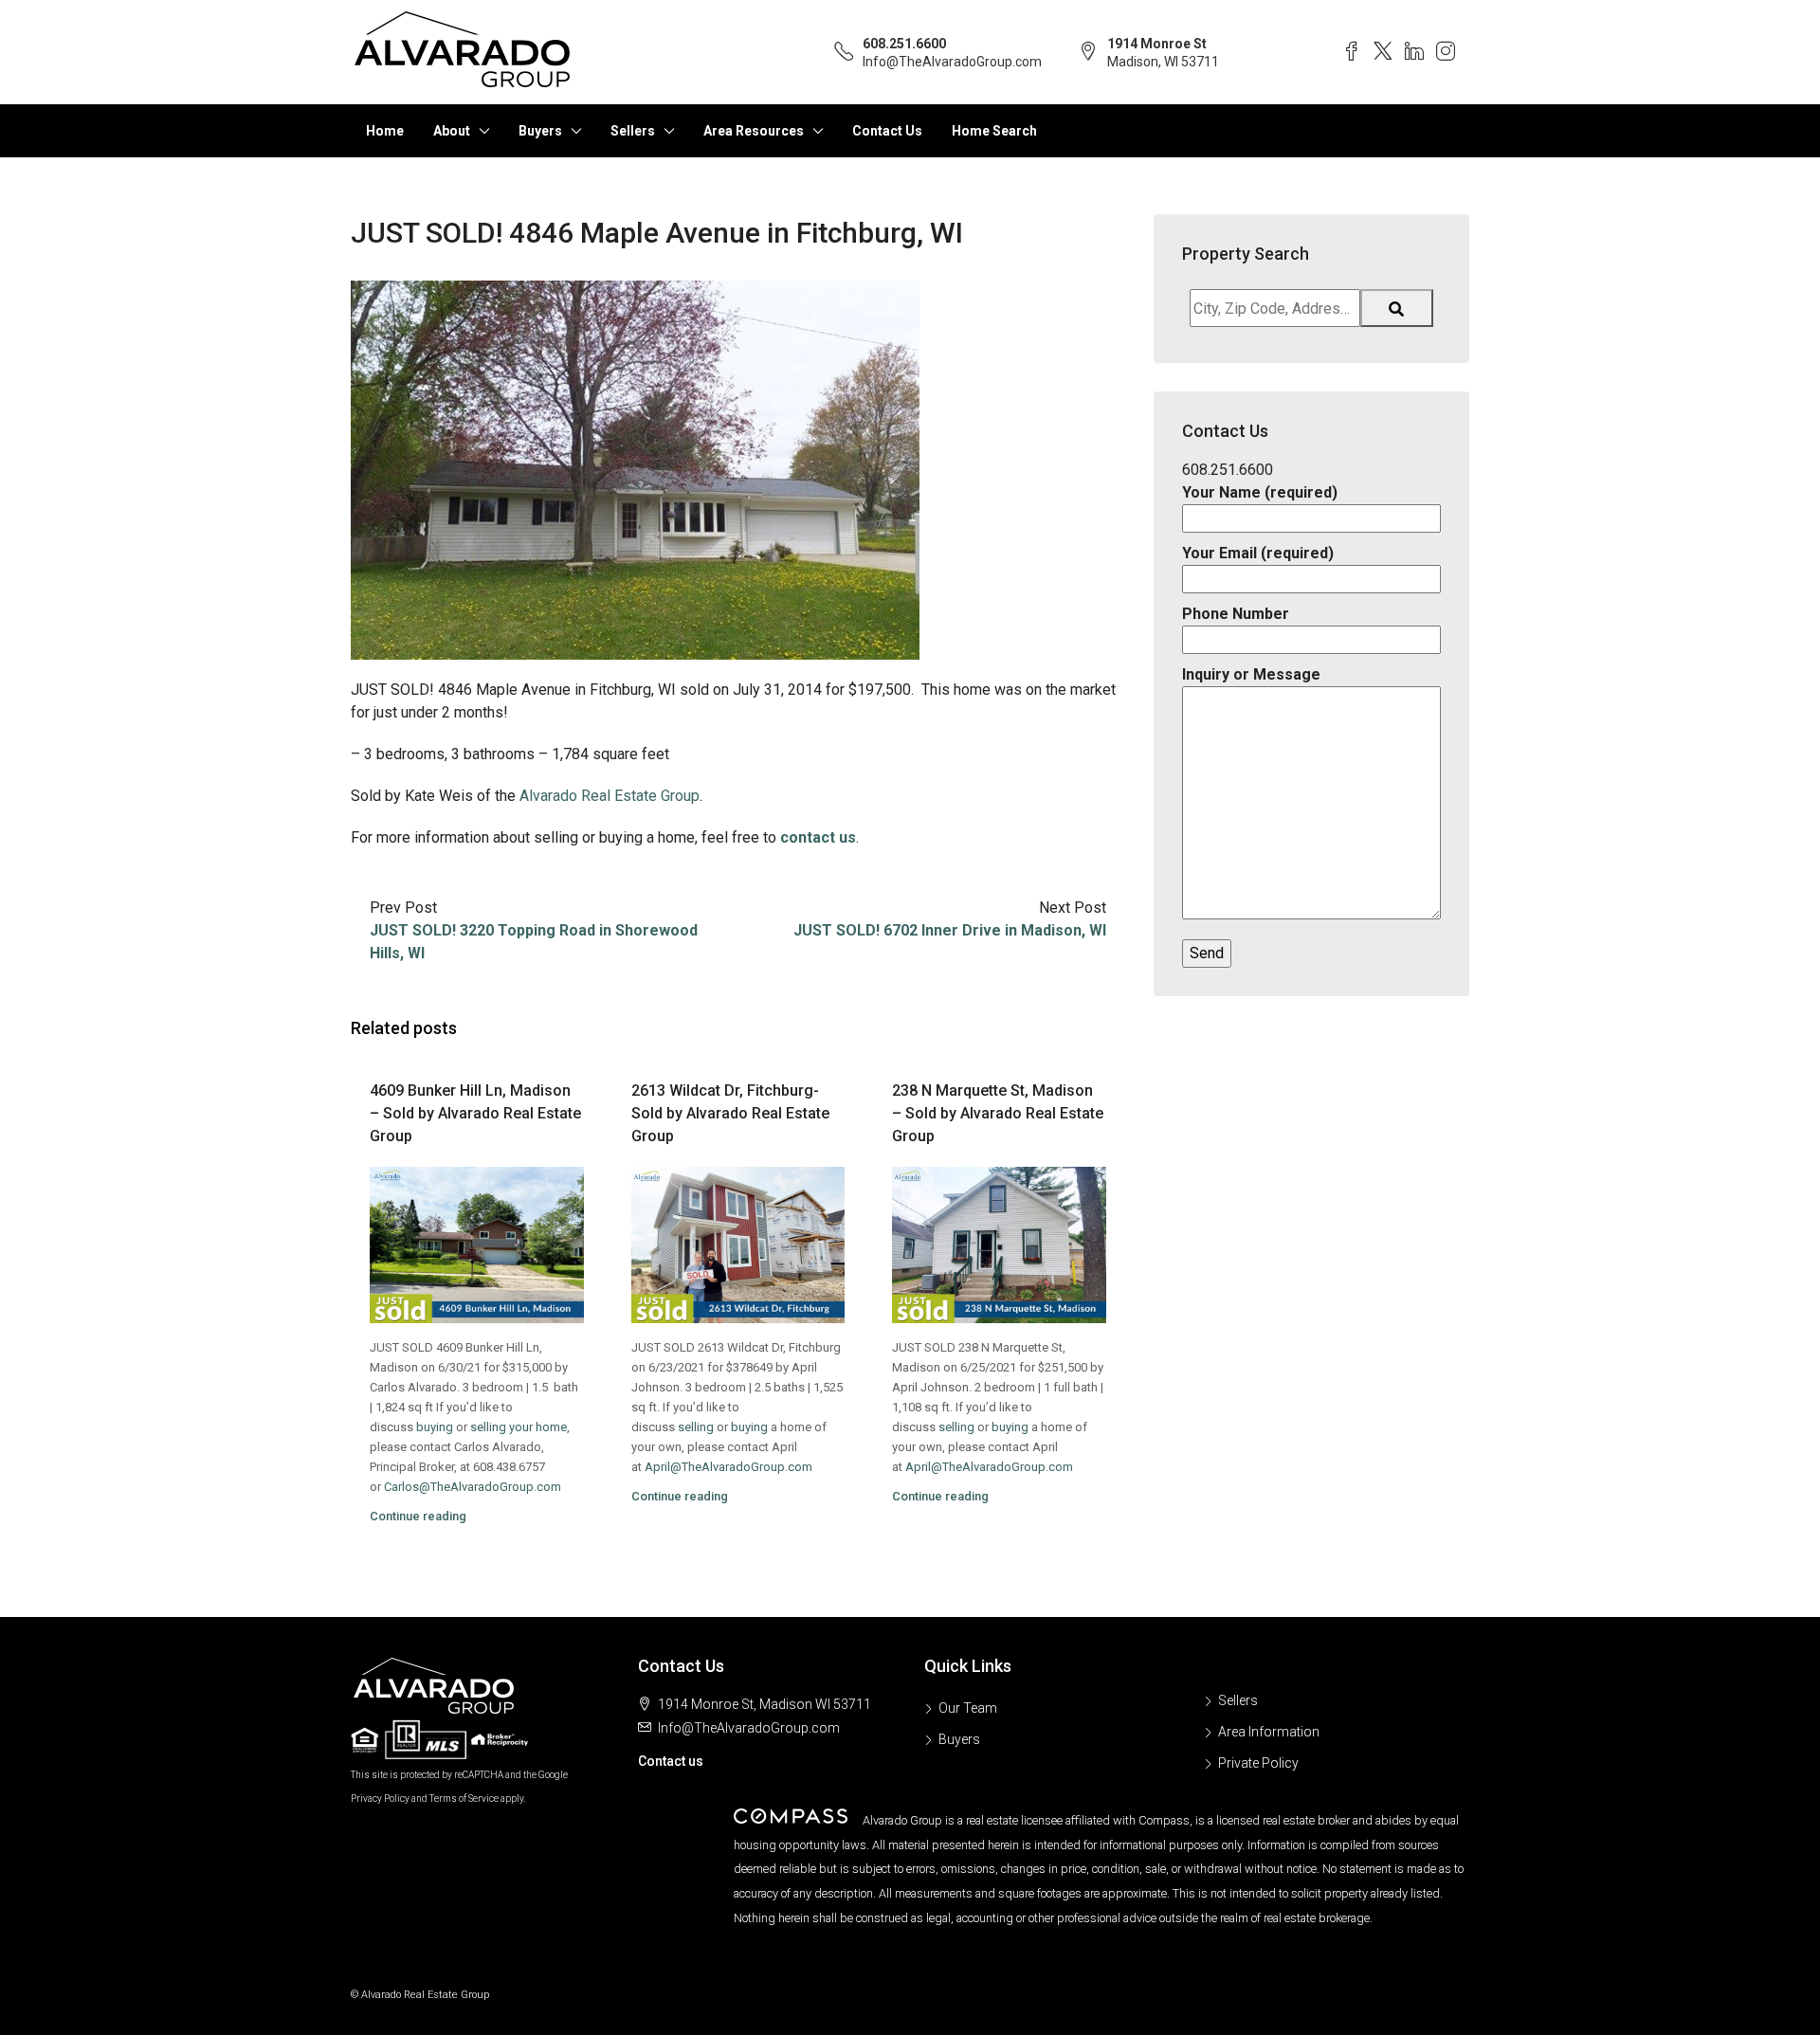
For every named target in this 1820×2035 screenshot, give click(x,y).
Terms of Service (464, 1799)
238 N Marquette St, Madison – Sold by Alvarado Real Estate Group (998, 1113)
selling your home (519, 1427)
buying (435, 1427)
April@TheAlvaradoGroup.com (728, 1467)
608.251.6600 (904, 44)
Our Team (968, 1708)
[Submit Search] (1397, 308)
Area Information (1269, 1732)
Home (385, 131)
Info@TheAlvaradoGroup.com (952, 62)
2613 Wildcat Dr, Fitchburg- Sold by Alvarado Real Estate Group (730, 1113)
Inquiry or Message (1251, 674)
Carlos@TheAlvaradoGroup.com (473, 1487)
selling (696, 1427)
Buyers (540, 131)
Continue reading (418, 1516)
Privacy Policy (380, 1799)
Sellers (633, 131)
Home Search (994, 131)
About (452, 131)
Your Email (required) (1258, 553)
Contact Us (887, 131)
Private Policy (1258, 1763)
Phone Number (1236, 614)
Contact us (671, 1761)
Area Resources (754, 131)
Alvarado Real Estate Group (610, 796)
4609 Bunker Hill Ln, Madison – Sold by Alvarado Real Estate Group (475, 1113)
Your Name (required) (1260, 492)
